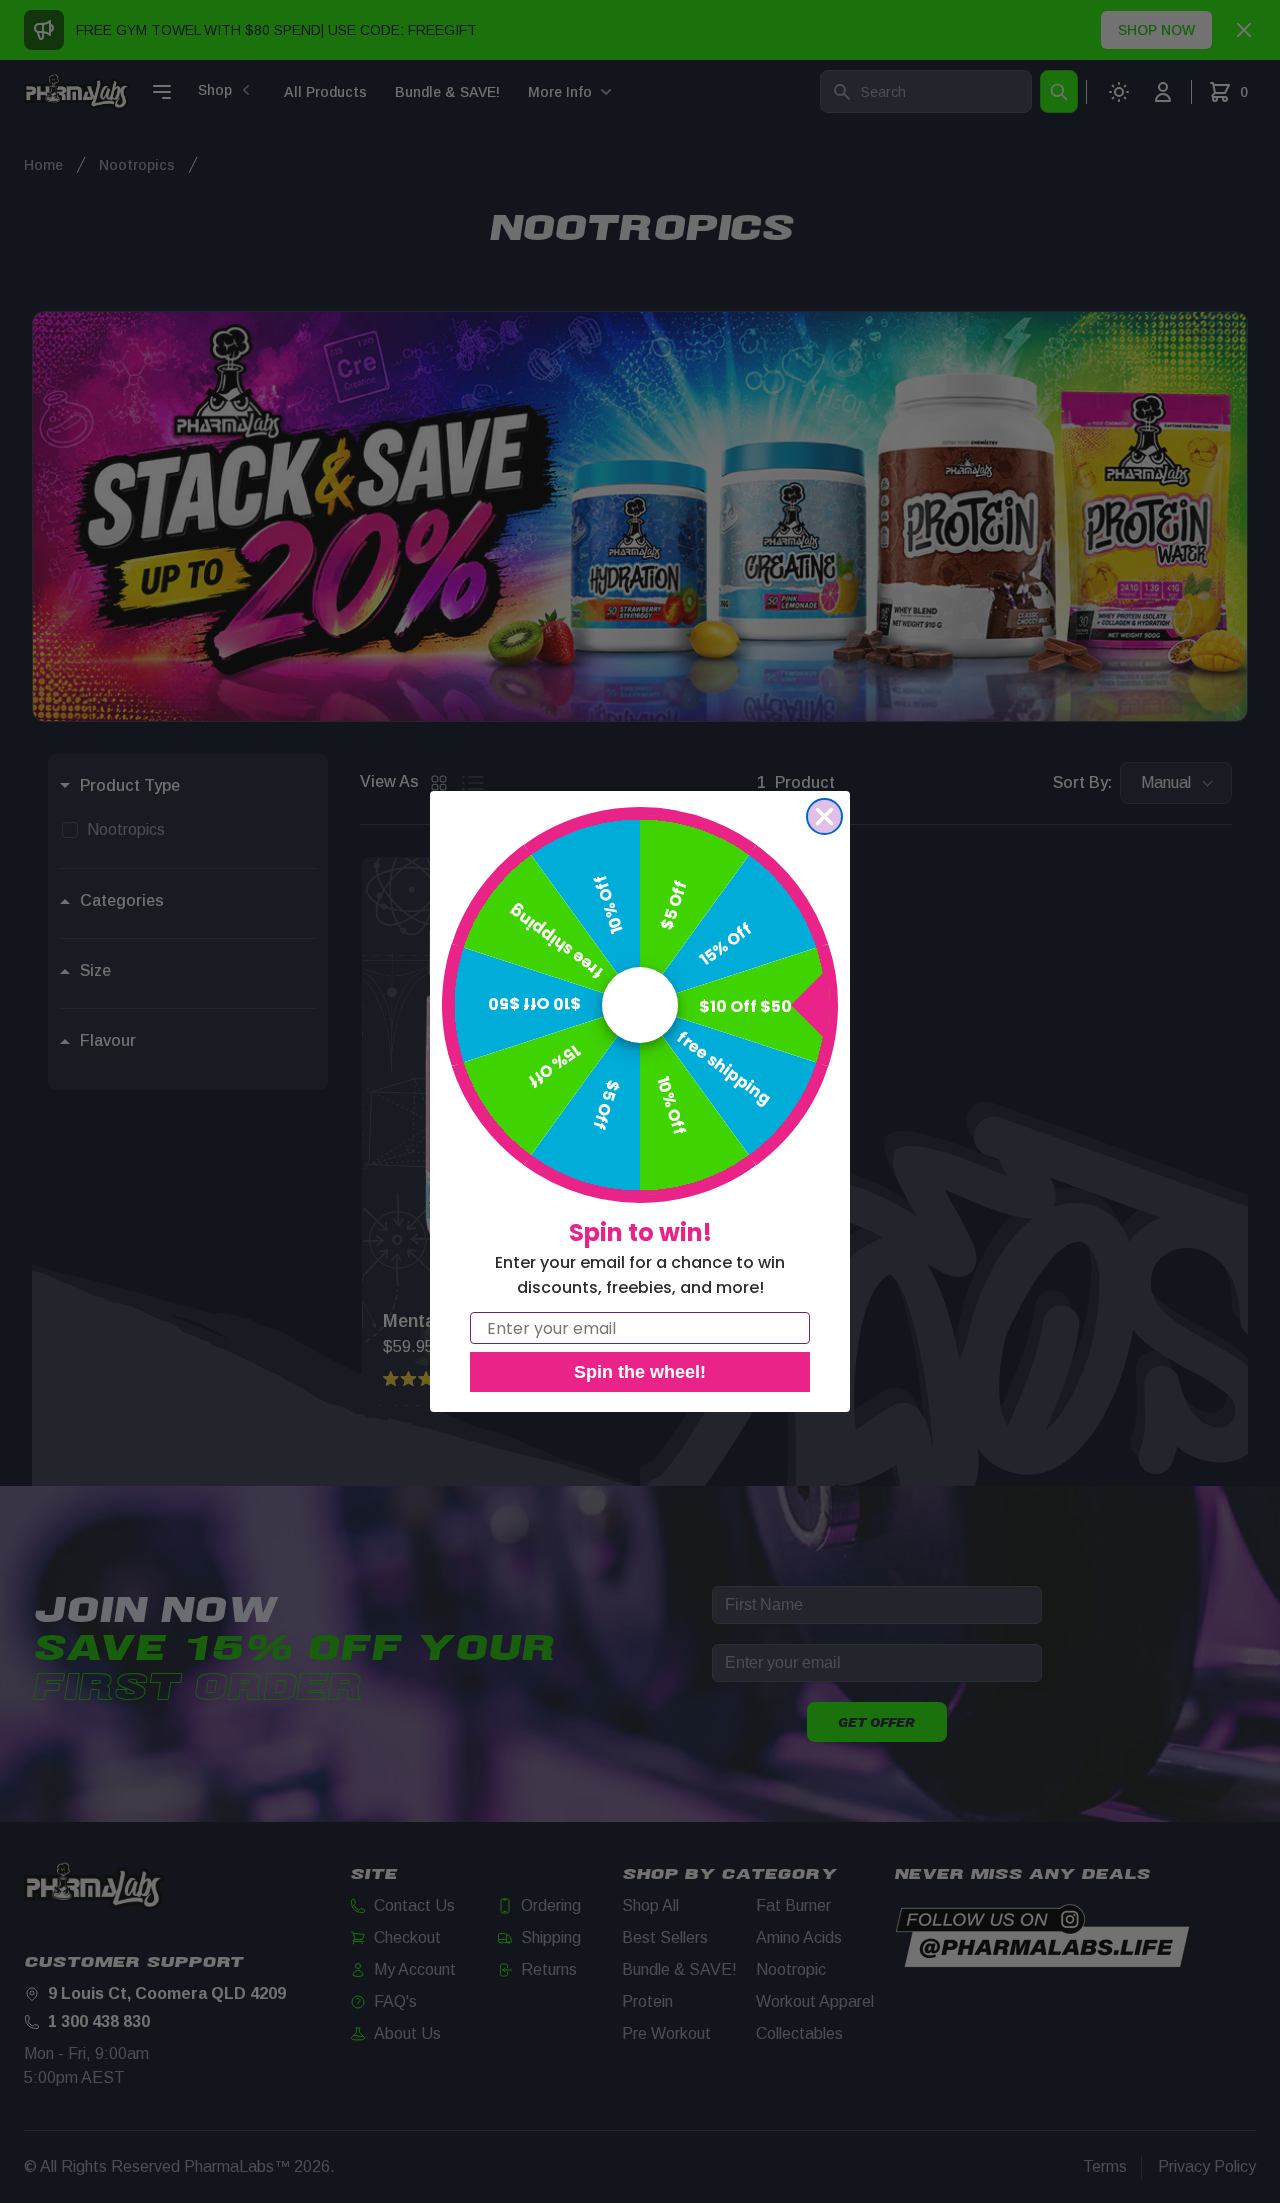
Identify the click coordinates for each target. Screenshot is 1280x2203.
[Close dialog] (824, 816)
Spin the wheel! (640, 1372)
